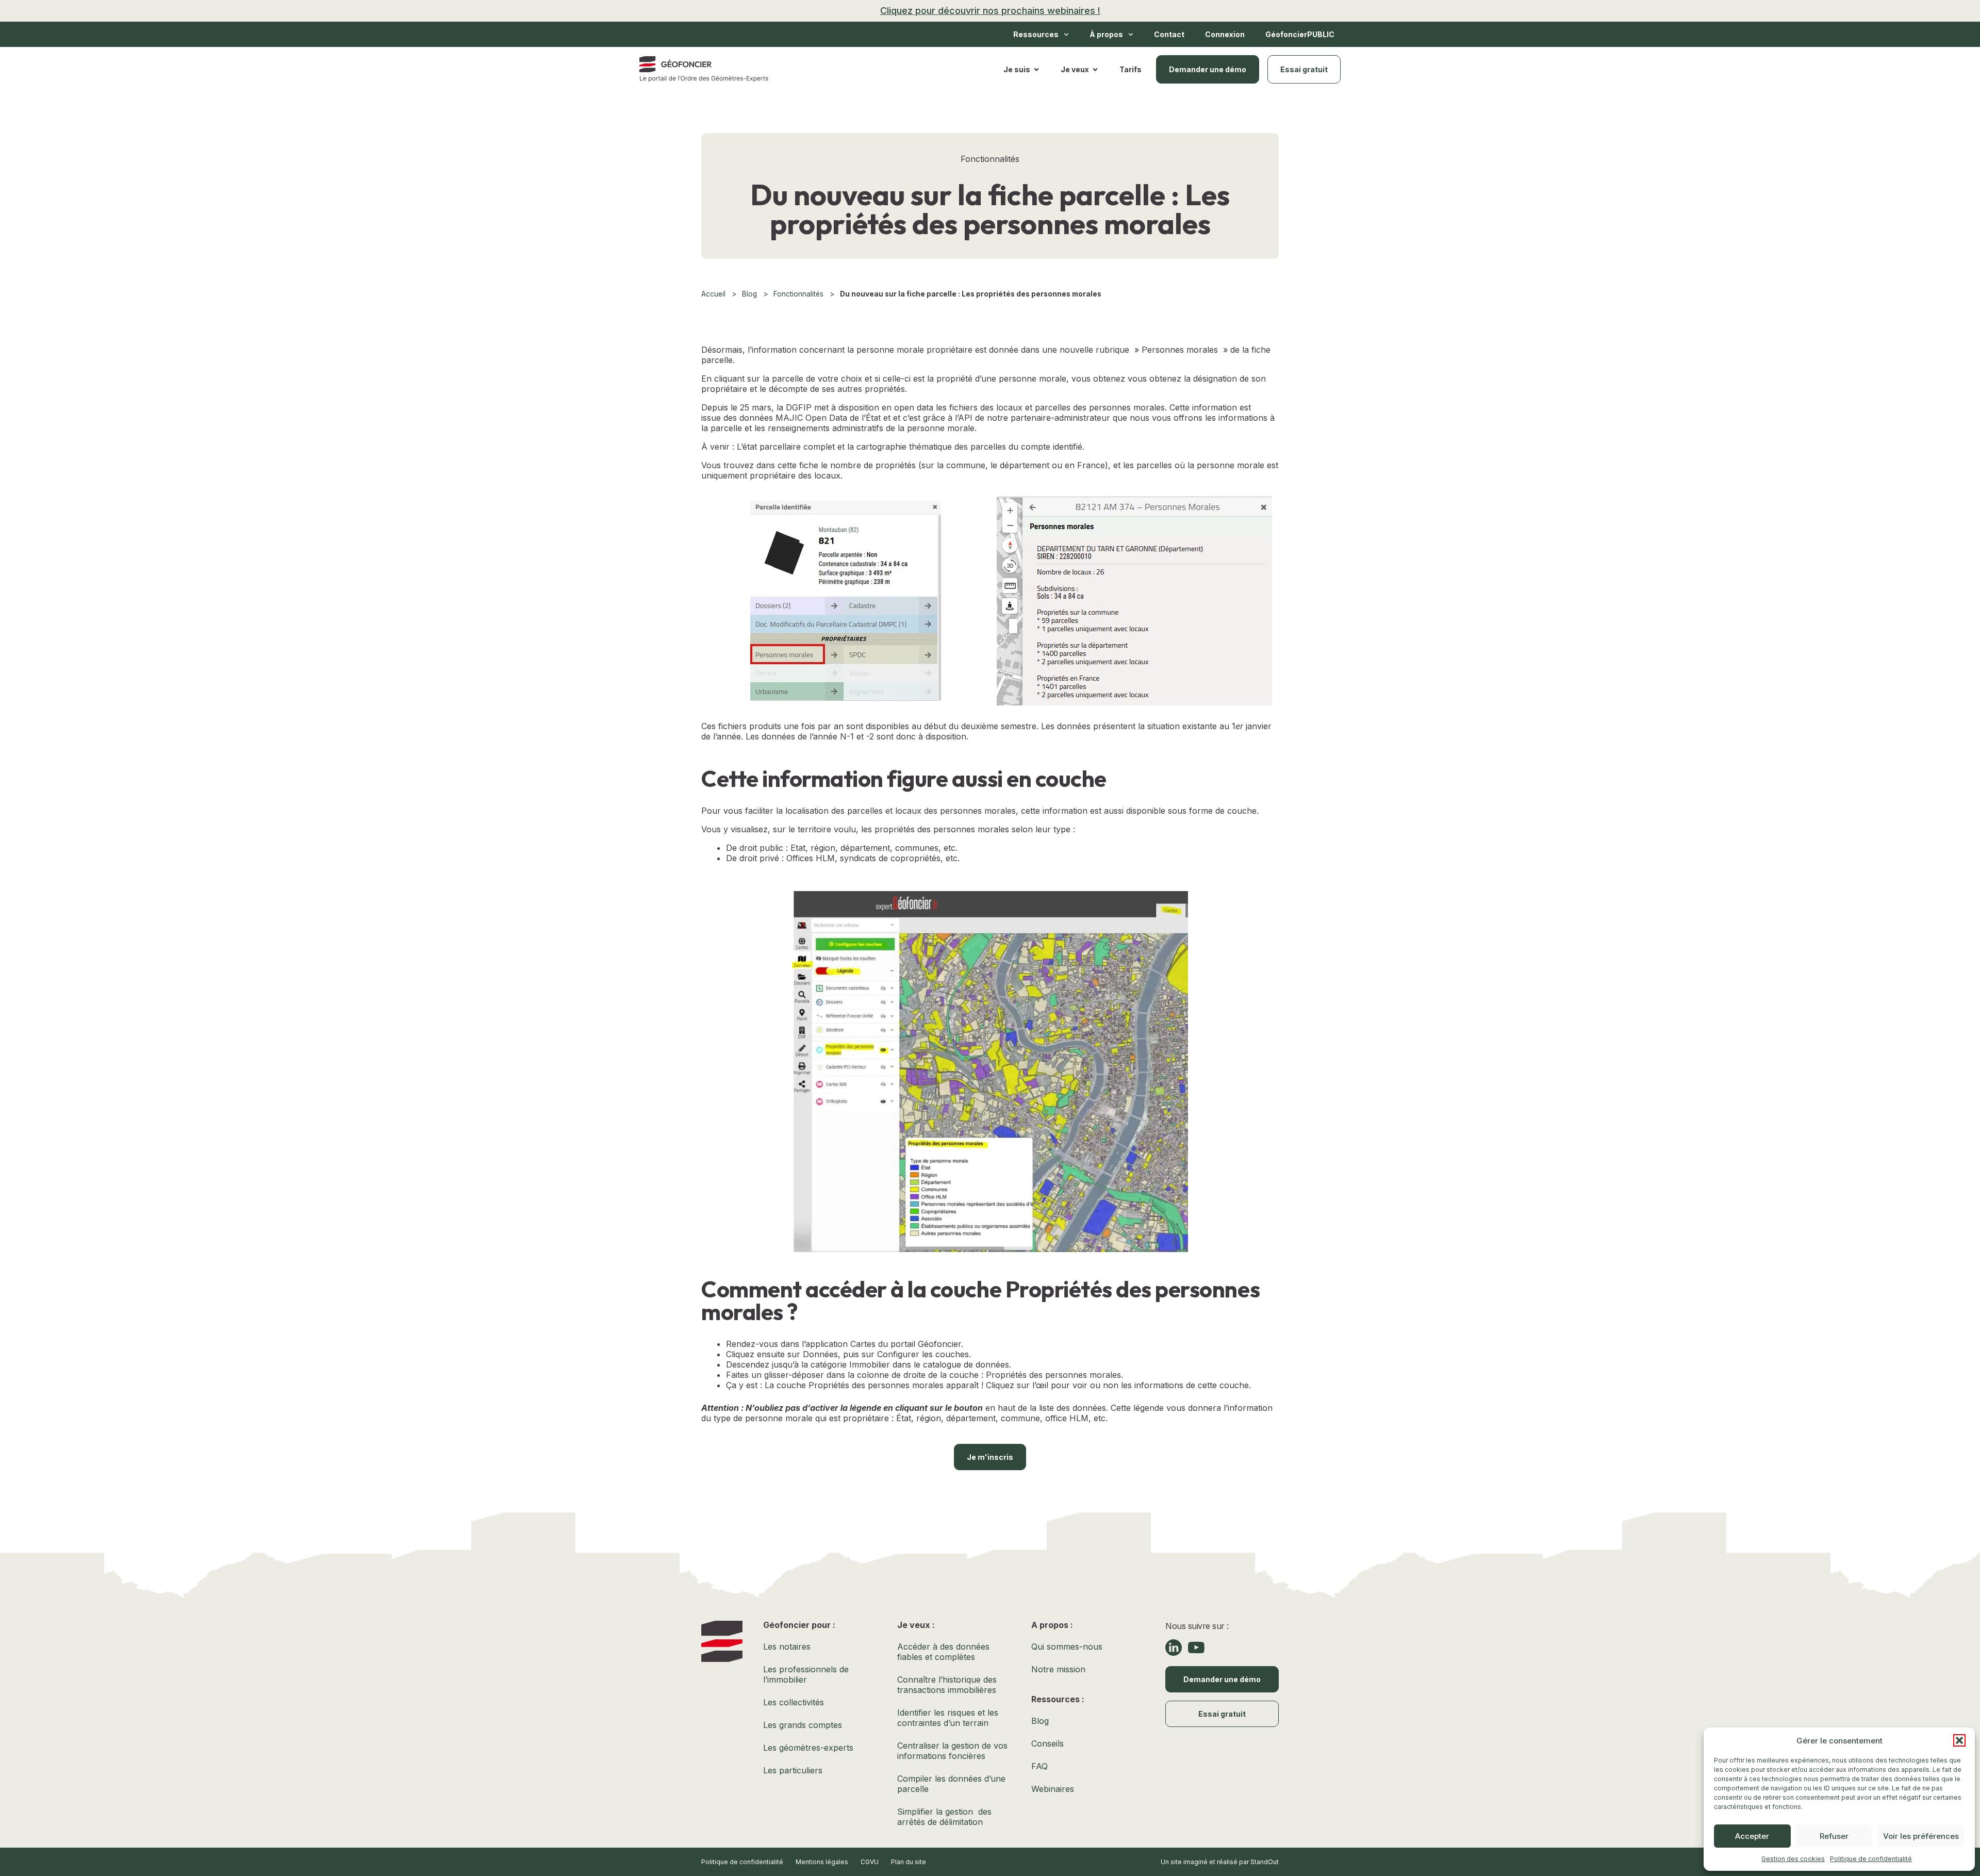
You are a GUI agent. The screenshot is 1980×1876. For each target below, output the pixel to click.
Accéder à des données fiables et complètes (943, 1652)
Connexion (1225, 34)
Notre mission (1058, 1669)
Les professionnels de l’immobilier (806, 1674)
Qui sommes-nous (1067, 1647)
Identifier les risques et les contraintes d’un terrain (948, 1718)
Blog (749, 294)
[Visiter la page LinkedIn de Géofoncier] (1174, 1648)
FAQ (1039, 1766)
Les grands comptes (803, 1725)
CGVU (870, 1862)
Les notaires (787, 1647)
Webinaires (1053, 1789)
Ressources (1036, 34)
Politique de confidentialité (1871, 1859)
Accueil (713, 294)
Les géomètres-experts (808, 1748)
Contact (1169, 34)
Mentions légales (822, 1862)
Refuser (1834, 1836)
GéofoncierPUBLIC (1300, 34)
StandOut (1265, 1862)
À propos (1106, 34)
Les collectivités (794, 1702)
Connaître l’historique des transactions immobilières (950, 1685)
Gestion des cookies (1793, 1859)
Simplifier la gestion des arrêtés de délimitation (944, 1817)
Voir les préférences (1921, 1836)
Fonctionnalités (798, 294)
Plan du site (909, 1862)
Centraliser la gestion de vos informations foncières (954, 1751)
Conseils (1047, 1743)
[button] (1959, 1740)
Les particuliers (793, 1770)
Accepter (1752, 1836)
